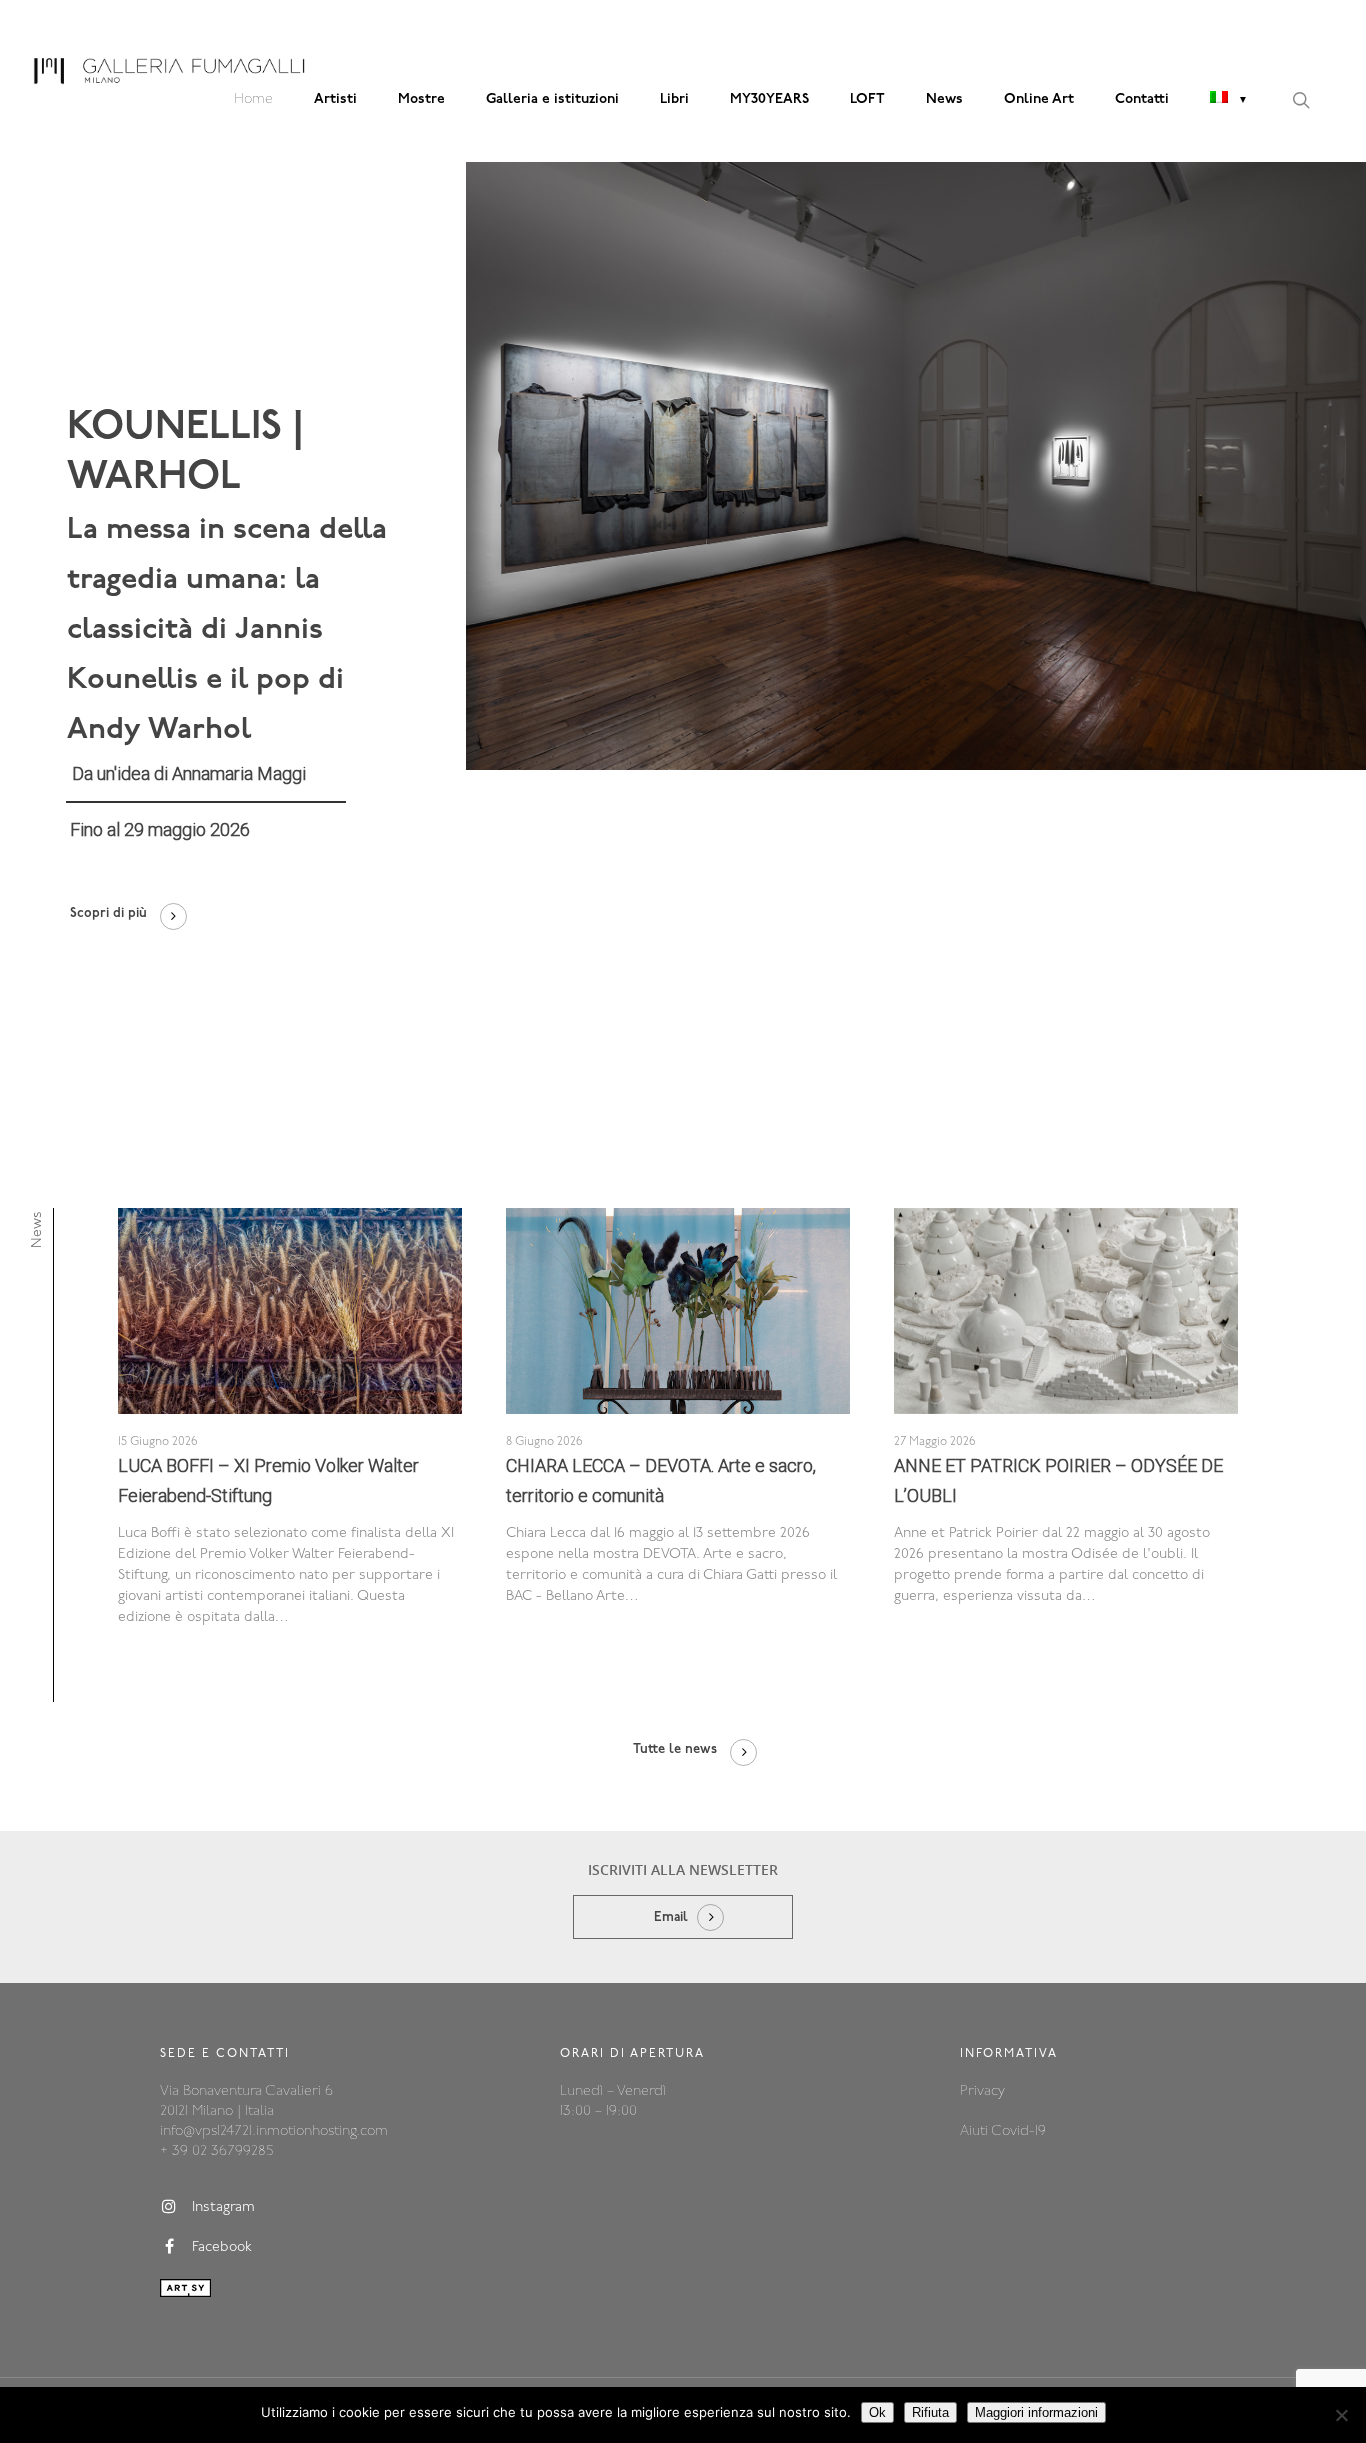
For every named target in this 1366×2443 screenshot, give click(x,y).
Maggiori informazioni (1036, 2412)
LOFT (867, 99)
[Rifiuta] (1341, 2415)
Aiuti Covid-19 (1003, 2131)
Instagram (223, 2207)
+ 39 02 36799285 (216, 2151)
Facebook (222, 2247)
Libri (674, 99)
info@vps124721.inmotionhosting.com (274, 2131)
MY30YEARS (769, 99)
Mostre (421, 99)
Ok (877, 2412)
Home (253, 99)
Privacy (982, 2091)
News (944, 99)
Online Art (1039, 99)
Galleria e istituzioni (552, 99)
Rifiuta (930, 2412)
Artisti (335, 99)
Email (671, 1917)
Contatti (1142, 99)
